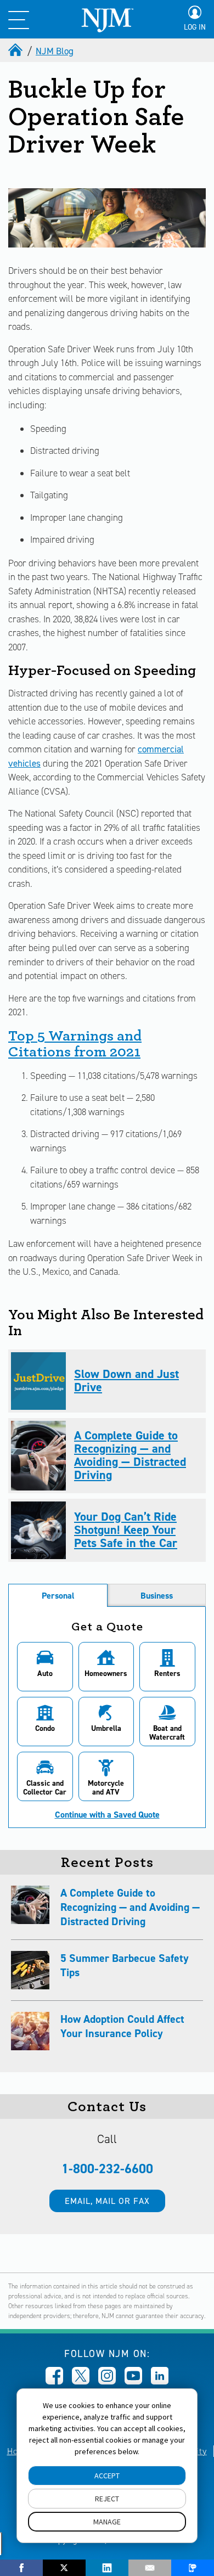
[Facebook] (21, 2568)
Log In (195, 27)
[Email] (150, 2568)
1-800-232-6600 (107, 2169)
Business (157, 1596)
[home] (16, 51)
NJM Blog (55, 51)
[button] (45, 1667)
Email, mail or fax (107, 2201)
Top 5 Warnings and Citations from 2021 (75, 1044)
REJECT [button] (107, 2499)
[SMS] (193, 2568)
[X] (64, 2568)
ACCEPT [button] (107, 2476)
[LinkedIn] (107, 2568)
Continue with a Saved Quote (107, 1815)
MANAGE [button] (107, 2522)
